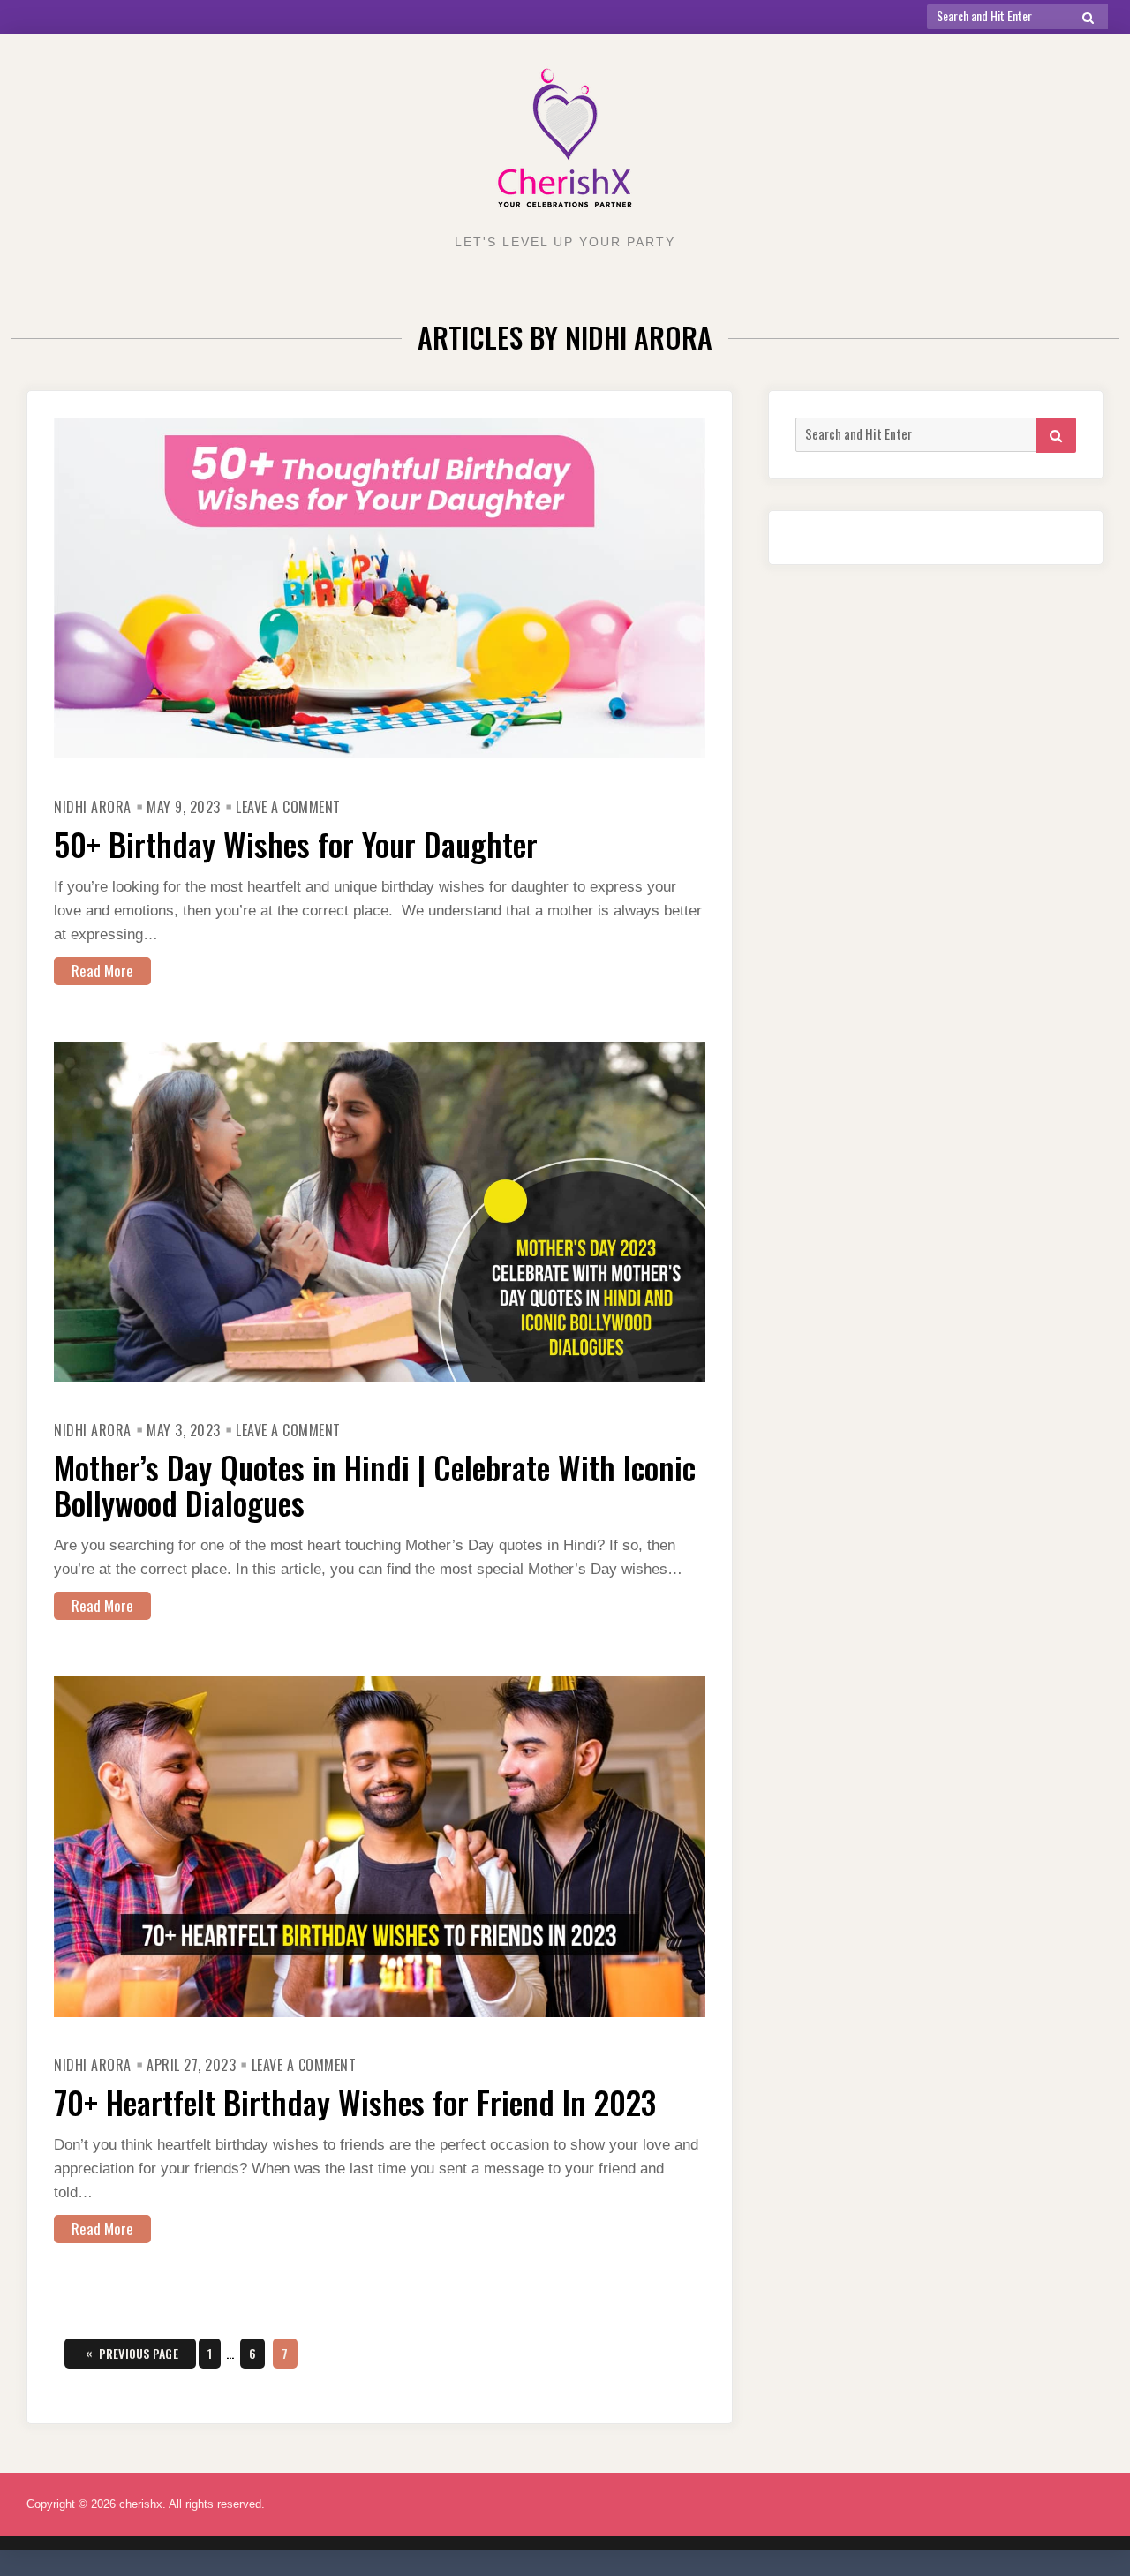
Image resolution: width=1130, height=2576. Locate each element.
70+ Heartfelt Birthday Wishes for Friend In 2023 (355, 2101)
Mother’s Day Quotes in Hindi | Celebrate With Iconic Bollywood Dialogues (375, 1484)
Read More (102, 971)
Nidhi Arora (93, 807)
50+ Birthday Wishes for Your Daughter (296, 844)
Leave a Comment (288, 807)
